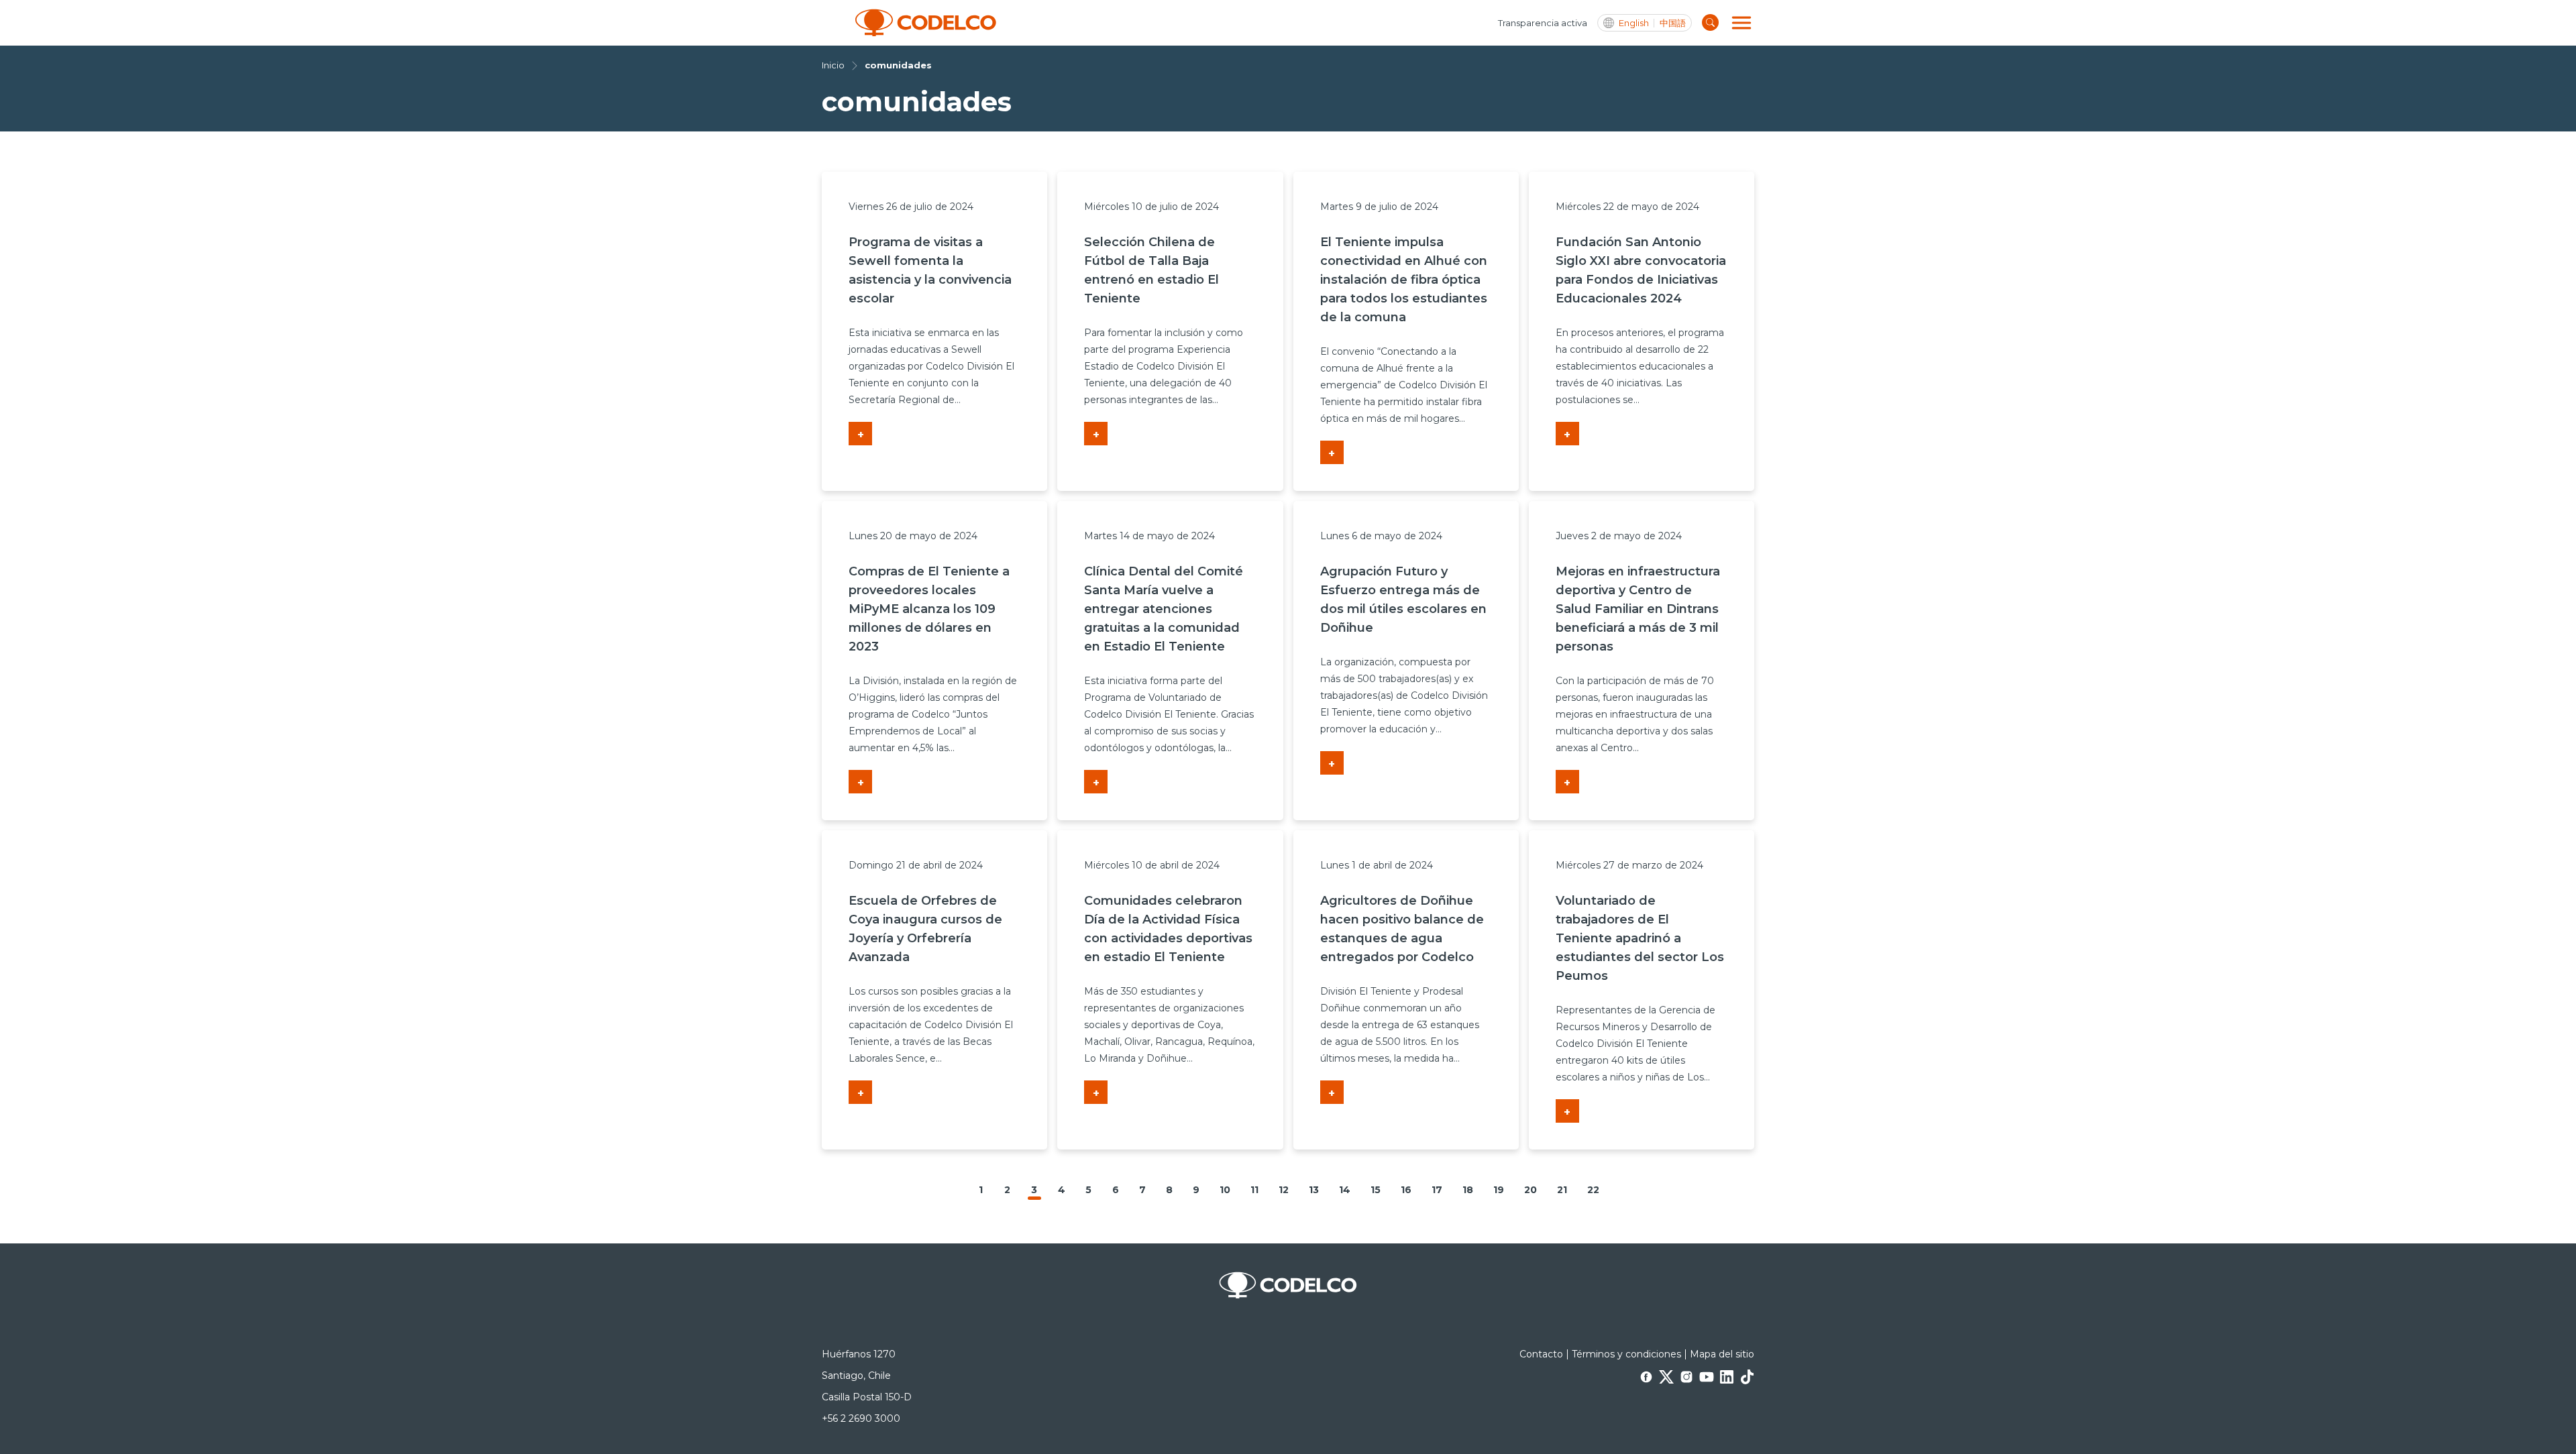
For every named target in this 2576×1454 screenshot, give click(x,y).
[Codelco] (926, 23)
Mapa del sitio (1722, 1354)
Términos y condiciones (1626, 1354)
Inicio (833, 65)
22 (1593, 1190)
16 (1406, 1190)
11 (1254, 1190)
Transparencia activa (1543, 23)
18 (1468, 1190)
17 (1437, 1190)
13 (1314, 1190)
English (1634, 23)
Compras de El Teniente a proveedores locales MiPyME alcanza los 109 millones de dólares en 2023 (929, 609)
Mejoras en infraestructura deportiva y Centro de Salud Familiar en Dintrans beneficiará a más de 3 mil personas (1638, 609)
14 (1345, 1190)
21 (1562, 1190)
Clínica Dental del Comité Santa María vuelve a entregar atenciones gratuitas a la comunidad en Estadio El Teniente (1164, 609)
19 (1499, 1190)
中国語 (1673, 23)
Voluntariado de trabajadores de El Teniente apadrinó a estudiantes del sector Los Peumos (1640, 938)
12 (1284, 1190)
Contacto (1541, 1354)
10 (1225, 1190)
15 (1376, 1190)
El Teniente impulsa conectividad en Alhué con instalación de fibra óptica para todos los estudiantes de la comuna (1404, 280)
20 (1531, 1190)
